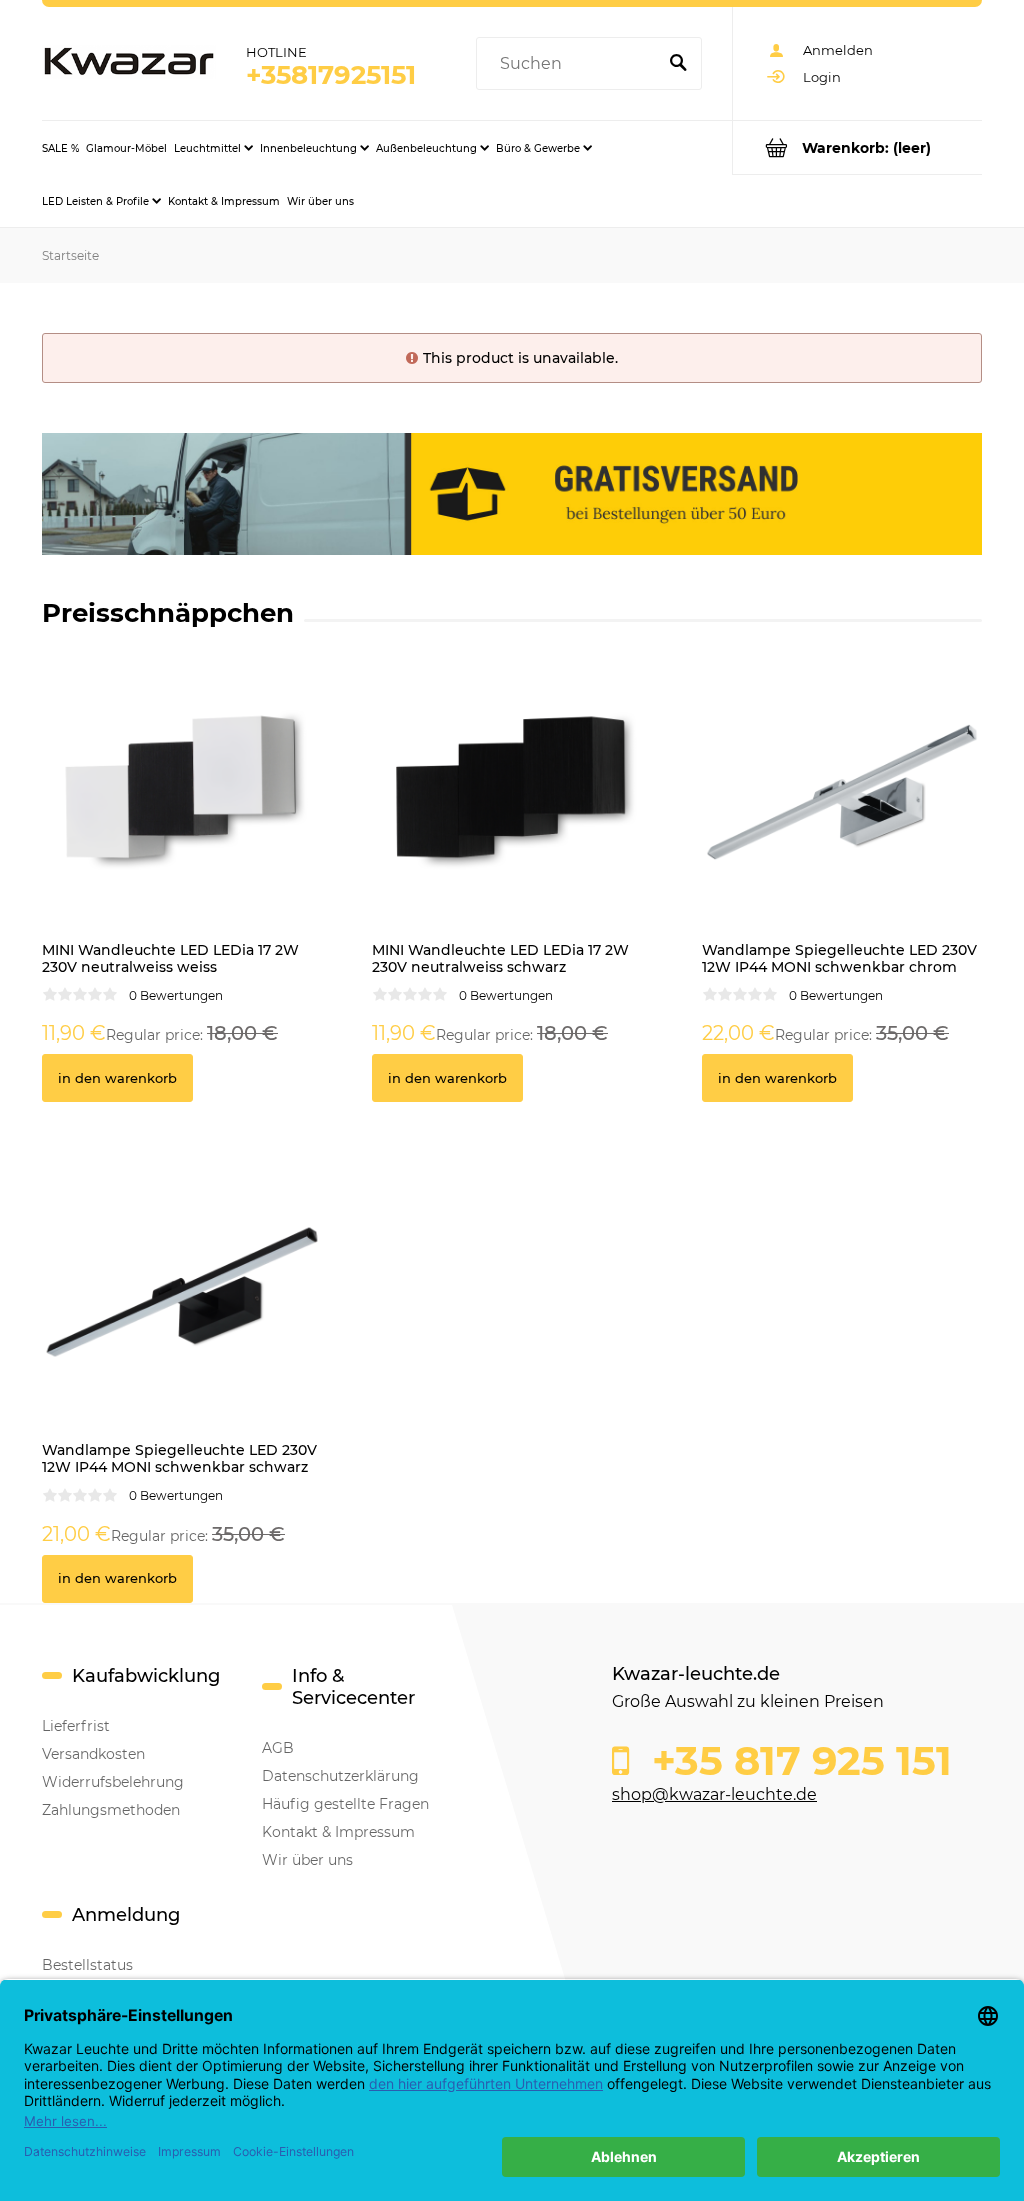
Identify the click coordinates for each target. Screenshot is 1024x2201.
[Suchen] (678, 64)
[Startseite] (129, 63)
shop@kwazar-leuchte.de (714, 1794)
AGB (278, 1748)
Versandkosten (93, 1754)
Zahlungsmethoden (111, 1810)
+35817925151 (331, 75)
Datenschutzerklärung (340, 1776)
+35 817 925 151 (796, 1761)
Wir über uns (307, 1860)
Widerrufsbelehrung (113, 1782)
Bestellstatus (87, 1965)
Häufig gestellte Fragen (345, 1804)
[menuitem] (60, 148)
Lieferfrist (76, 1726)
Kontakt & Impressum (338, 1832)
